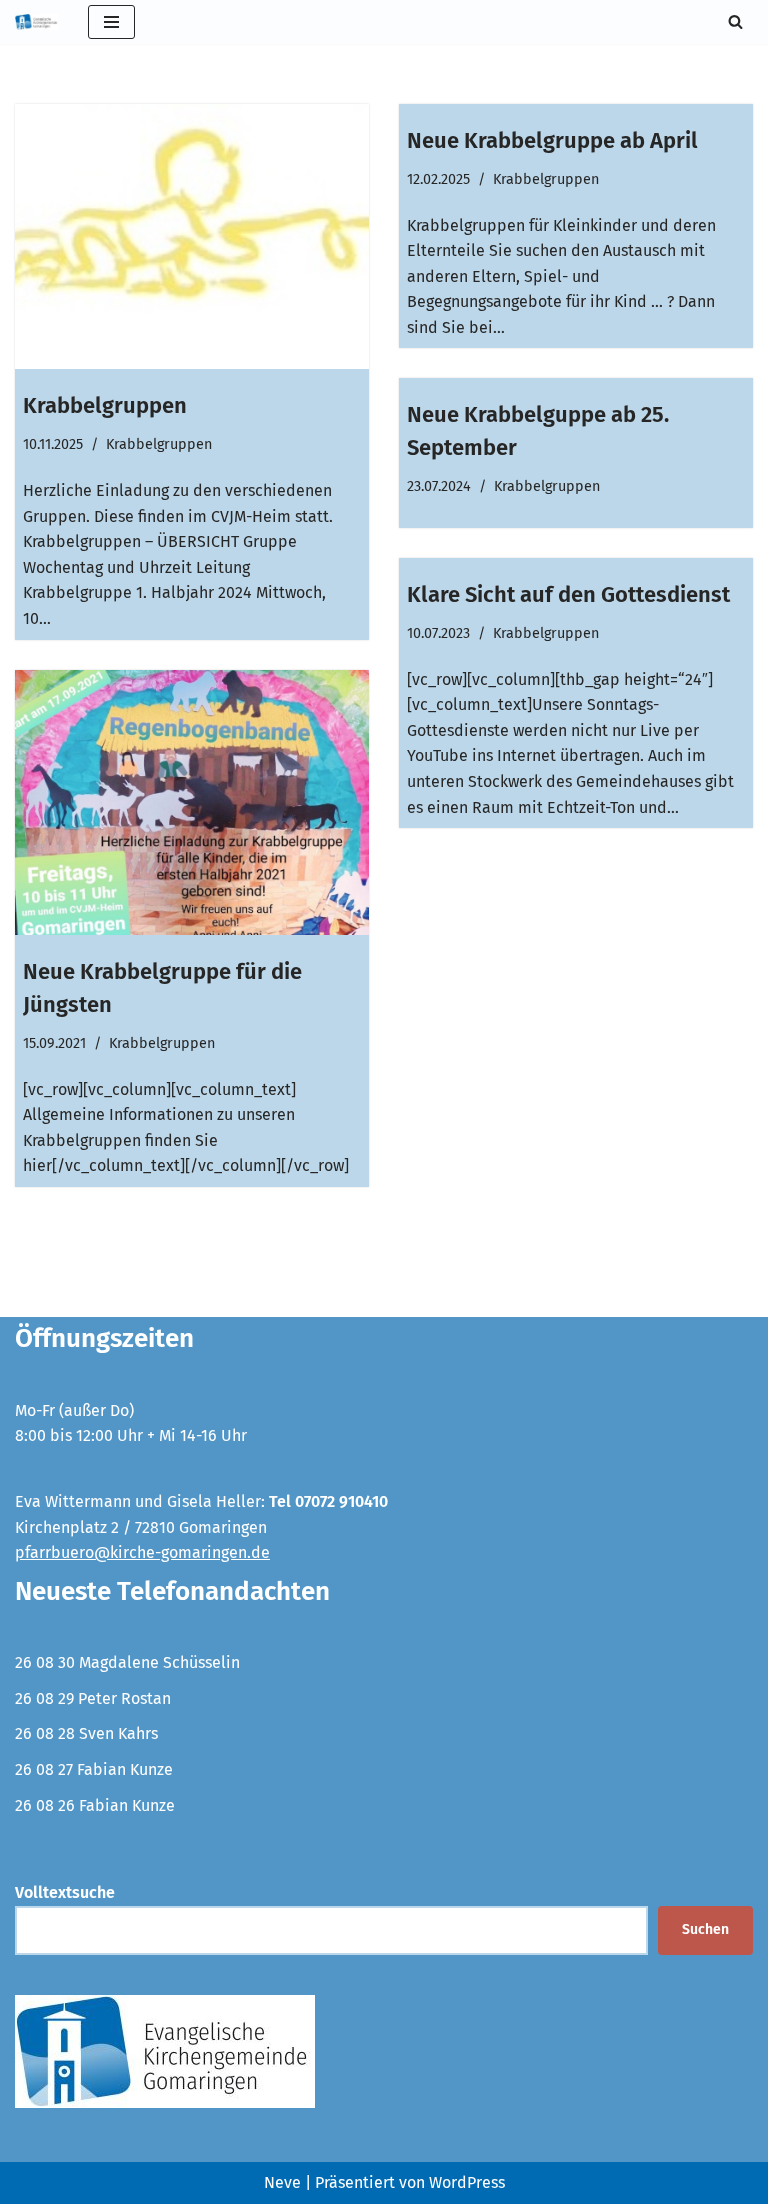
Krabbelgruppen (105, 405)
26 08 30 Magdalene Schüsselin (127, 1662)
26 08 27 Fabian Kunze (94, 1769)
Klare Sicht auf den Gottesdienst (568, 594)
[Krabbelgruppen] (192, 237)
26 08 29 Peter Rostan (93, 1698)
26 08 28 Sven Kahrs (86, 1733)
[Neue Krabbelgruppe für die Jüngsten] (192, 803)
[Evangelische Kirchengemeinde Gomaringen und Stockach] (36, 22)
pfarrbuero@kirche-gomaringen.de (142, 1552)
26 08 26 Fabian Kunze (95, 1805)
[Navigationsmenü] (111, 22)
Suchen (705, 1929)
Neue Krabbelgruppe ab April (552, 140)
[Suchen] (735, 21)
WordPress (467, 2182)
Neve (282, 2182)
